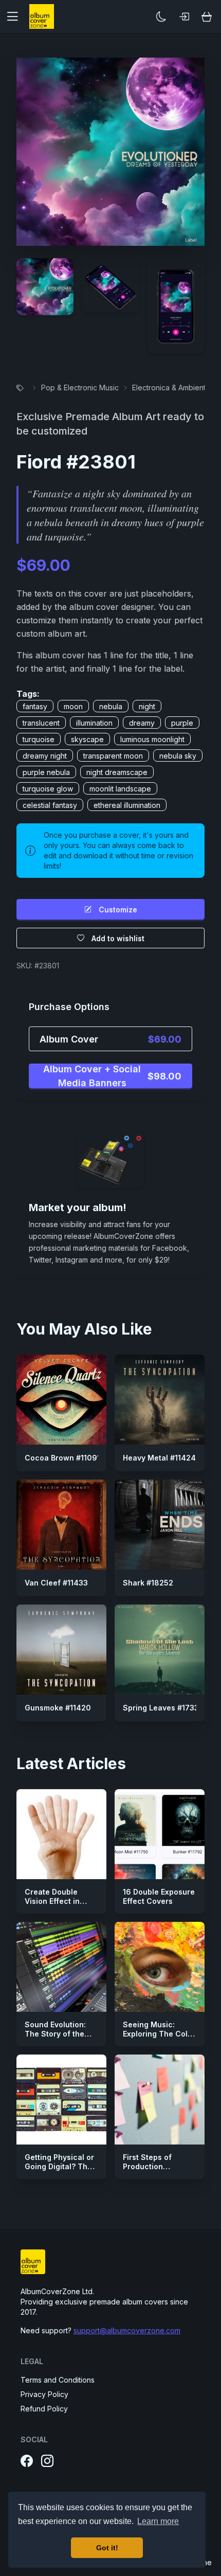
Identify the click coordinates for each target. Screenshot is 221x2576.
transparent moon (113, 756)
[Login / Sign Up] (184, 16)
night (147, 706)
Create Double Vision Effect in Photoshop (52, 1901)
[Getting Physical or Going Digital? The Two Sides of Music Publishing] (61, 2100)
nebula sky (178, 756)
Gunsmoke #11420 (58, 1708)
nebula (111, 706)
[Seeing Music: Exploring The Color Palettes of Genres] (160, 1967)
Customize (118, 909)
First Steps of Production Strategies (147, 2166)
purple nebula (46, 772)
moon (73, 706)
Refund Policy (44, 2409)
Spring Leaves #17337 (163, 1708)
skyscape (87, 739)
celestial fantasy (50, 805)
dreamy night (45, 756)
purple (182, 723)
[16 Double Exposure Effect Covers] (160, 1834)
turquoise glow (48, 789)
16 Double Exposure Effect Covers (159, 1896)
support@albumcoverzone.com (127, 2330)
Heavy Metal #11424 (159, 1458)
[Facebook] (27, 2461)
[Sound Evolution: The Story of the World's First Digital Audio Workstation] (61, 1967)
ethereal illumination (127, 805)
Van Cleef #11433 (56, 1583)
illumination (94, 723)
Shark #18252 (148, 1583)
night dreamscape (117, 772)
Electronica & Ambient (169, 388)
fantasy (35, 706)
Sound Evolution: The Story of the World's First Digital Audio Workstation (60, 2038)
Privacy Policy (44, 2394)
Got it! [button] (107, 2548)
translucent (41, 723)
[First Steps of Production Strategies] (160, 2100)
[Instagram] (47, 2461)
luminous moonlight (152, 739)
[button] (16, 16)
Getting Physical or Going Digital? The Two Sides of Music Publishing (61, 2171)
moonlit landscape (120, 789)
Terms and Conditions (58, 2380)
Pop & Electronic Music (80, 388)
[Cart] (207, 16)
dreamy (142, 723)
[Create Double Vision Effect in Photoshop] (61, 1834)
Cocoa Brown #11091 (62, 1458)
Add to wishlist (118, 938)
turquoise (39, 739)
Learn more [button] (158, 2521)
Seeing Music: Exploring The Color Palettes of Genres (159, 2033)
